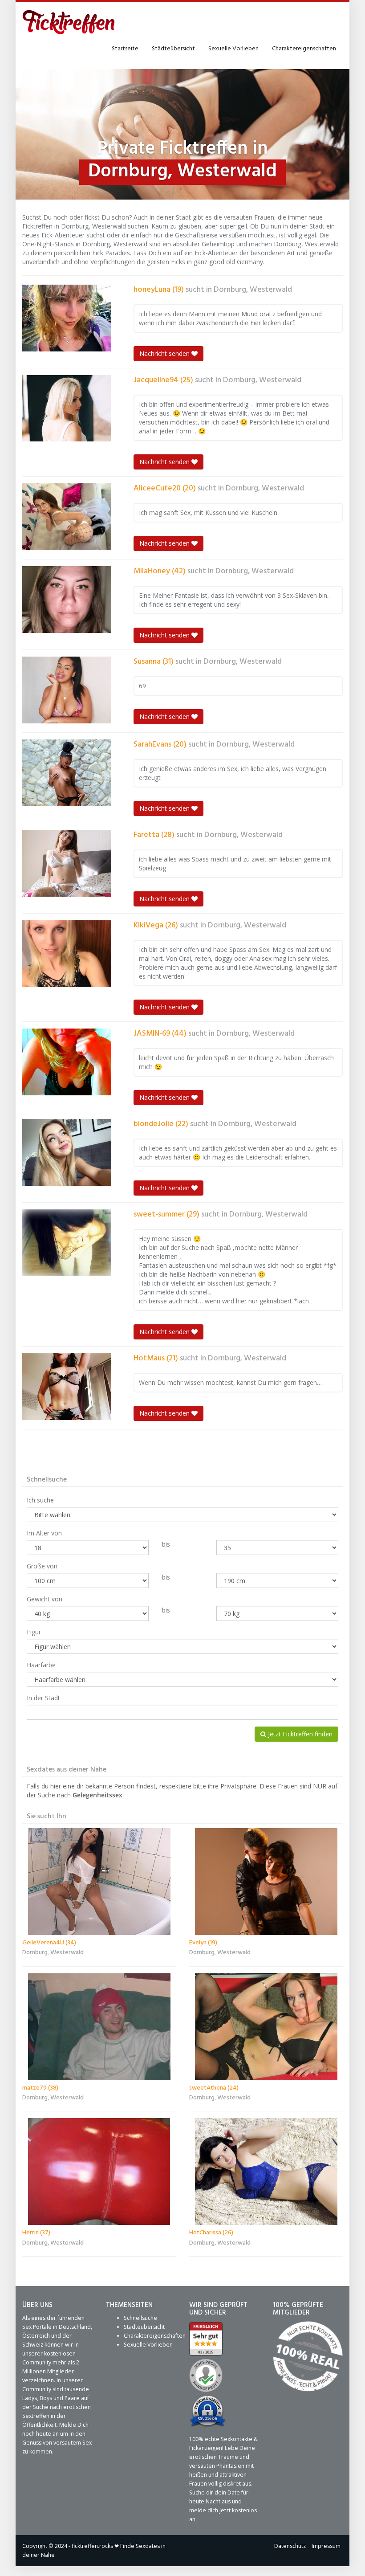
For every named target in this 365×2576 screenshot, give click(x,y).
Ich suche (40, 1500)
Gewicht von (45, 1599)
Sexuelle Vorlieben (233, 49)
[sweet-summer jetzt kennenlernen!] (67, 1243)
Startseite (125, 49)
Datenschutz (290, 2546)
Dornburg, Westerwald (253, 290)
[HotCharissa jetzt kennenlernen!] (266, 2172)
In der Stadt (43, 1698)
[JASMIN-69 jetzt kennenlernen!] (67, 1062)
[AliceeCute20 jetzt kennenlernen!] (67, 517)
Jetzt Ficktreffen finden (299, 1734)
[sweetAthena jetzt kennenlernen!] (266, 2027)
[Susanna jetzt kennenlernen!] (67, 690)
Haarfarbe (41, 1665)
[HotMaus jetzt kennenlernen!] (67, 1387)
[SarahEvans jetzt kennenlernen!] (67, 773)
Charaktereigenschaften (304, 49)
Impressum (326, 2546)
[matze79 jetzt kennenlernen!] (99, 2027)
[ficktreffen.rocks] (69, 22)
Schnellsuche (140, 2318)
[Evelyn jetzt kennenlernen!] (266, 1882)
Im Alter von (44, 1533)
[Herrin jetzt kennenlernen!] (99, 2172)
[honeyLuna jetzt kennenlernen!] (67, 318)
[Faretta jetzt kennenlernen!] (67, 863)
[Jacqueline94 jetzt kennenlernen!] (67, 408)
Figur (34, 1632)
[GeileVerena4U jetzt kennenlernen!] (99, 1882)
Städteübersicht (173, 49)
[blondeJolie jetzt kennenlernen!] (67, 1152)
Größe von (42, 1566)
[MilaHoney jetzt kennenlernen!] (67, 600)
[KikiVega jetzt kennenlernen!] (67, 954)
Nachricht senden (165, 353)
